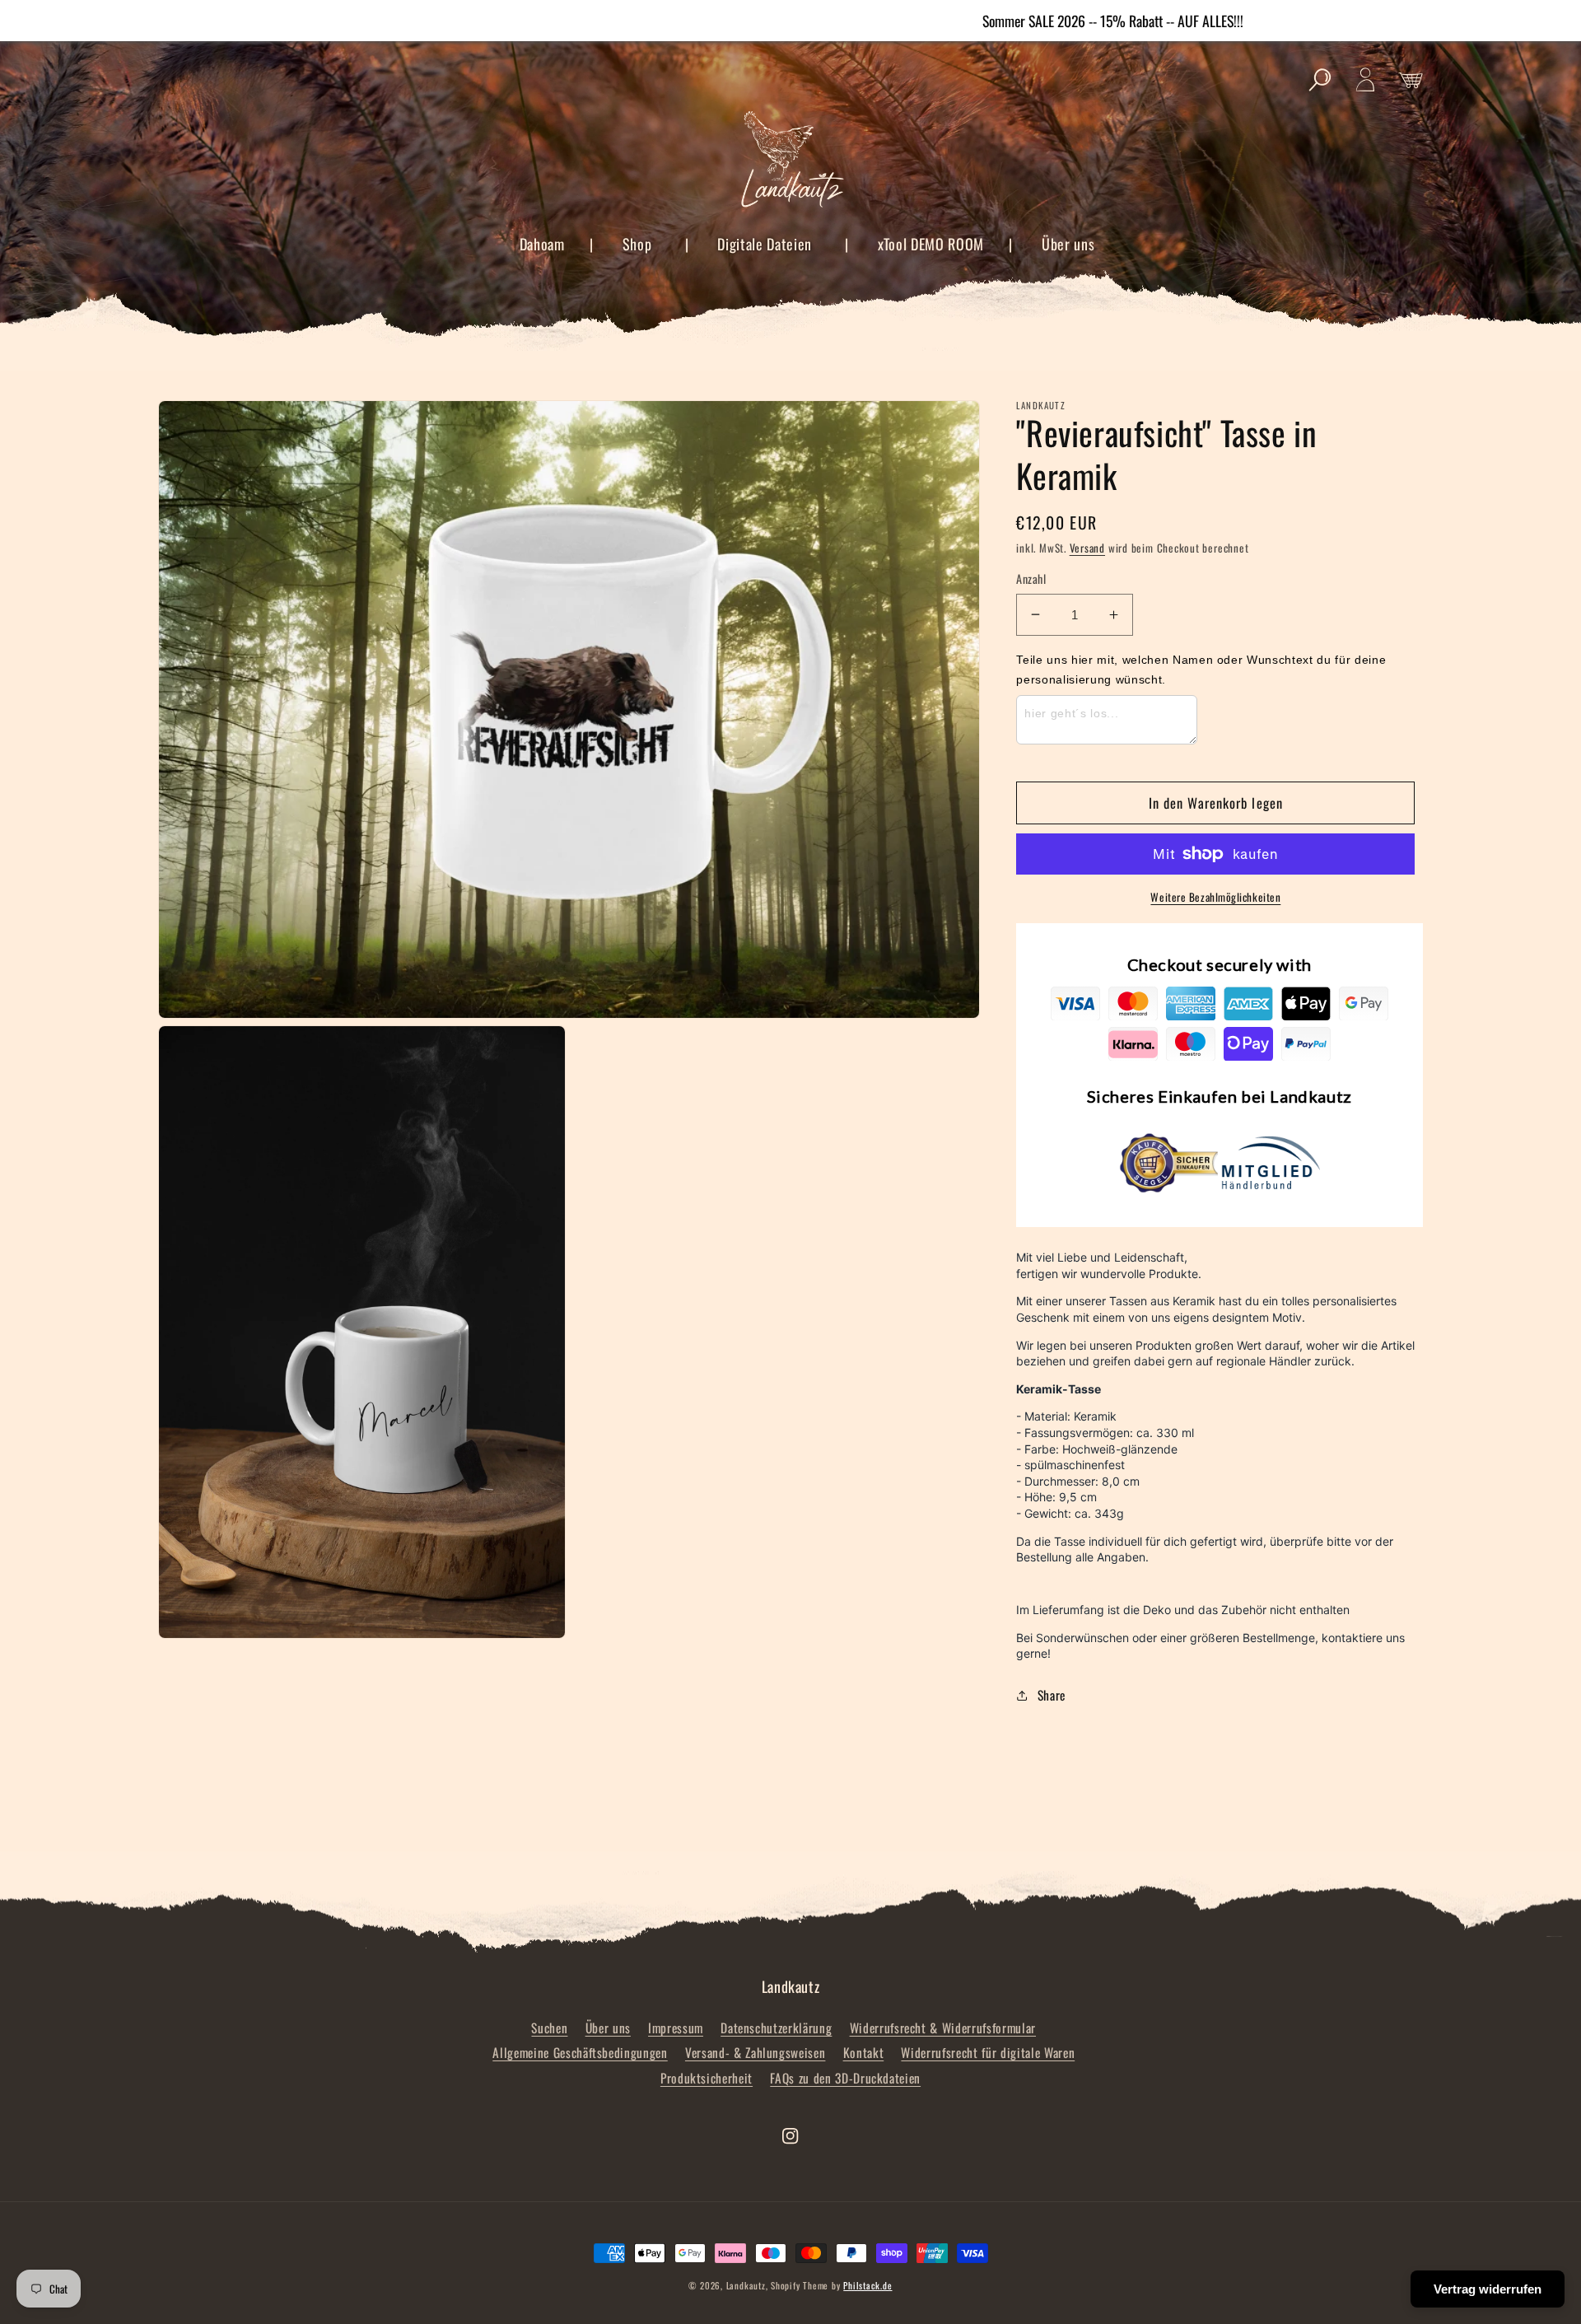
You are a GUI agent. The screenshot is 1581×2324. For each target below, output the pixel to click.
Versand (1087, 548)
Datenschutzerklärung (776, 2028)
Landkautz (746, 2285)
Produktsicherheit (707, 2078)
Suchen (549, 2028)
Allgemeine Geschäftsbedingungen (580, 2052)
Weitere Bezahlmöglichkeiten (1215, 897)
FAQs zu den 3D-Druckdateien (845, 2078)
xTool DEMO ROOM (931, 244)
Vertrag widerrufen (1488, 2289)
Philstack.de (867, 2285)
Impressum (676, 2028)
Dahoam (542, 244)
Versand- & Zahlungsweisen (756, 2052)
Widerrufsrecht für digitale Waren (988, 2052)
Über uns (1068, 244)
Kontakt (864, 2052)
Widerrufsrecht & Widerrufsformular (943, 2028)
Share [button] (1052, 1695)
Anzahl (1031, 579)
